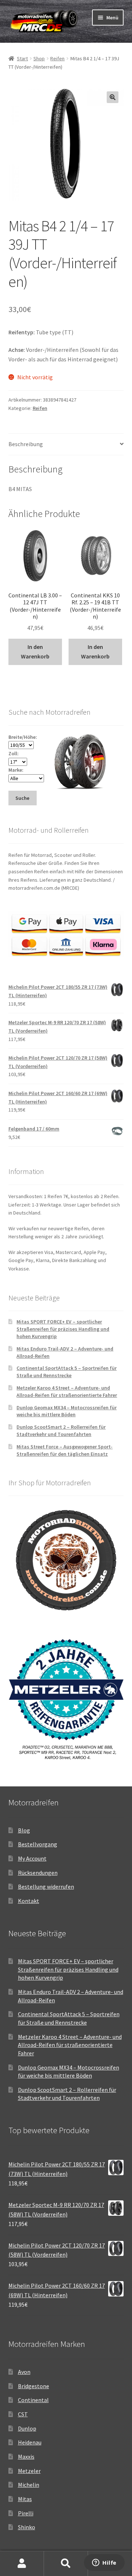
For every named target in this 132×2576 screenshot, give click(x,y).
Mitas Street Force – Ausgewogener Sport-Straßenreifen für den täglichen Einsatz (65, 1450)
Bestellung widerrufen (46, 1887)
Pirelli (26, 2513)
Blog (24, 1830)
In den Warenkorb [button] (35, 651)
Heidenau (30, 2442)
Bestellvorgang (38, 1844)
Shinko (27, 2527)
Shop (39, 58)
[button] (113, 97)
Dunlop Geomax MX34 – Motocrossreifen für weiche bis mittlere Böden (67, 1411)
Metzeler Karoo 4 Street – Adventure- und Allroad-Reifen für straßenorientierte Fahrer (67, 1391)
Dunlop (27, 2428)
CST (23, 2414)
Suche (66, 2564)
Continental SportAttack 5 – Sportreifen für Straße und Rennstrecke (67, 1372)
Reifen (57, 58)
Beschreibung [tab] (26, 444)
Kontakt (29, 1901)
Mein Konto (22, 2564)
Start (22, 58)
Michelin (29, 2485)
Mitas (25, 2499)
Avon (24, 2372)
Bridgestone (34, 2386)
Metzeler (29, 2471)
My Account (32, 1858)
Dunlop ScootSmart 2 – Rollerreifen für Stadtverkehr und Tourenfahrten (61, 1431)
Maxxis (26, 2457)
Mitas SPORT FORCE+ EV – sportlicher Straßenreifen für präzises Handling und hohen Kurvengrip (63, 1329)
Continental (33, 2400)
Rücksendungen (38, 1873)
